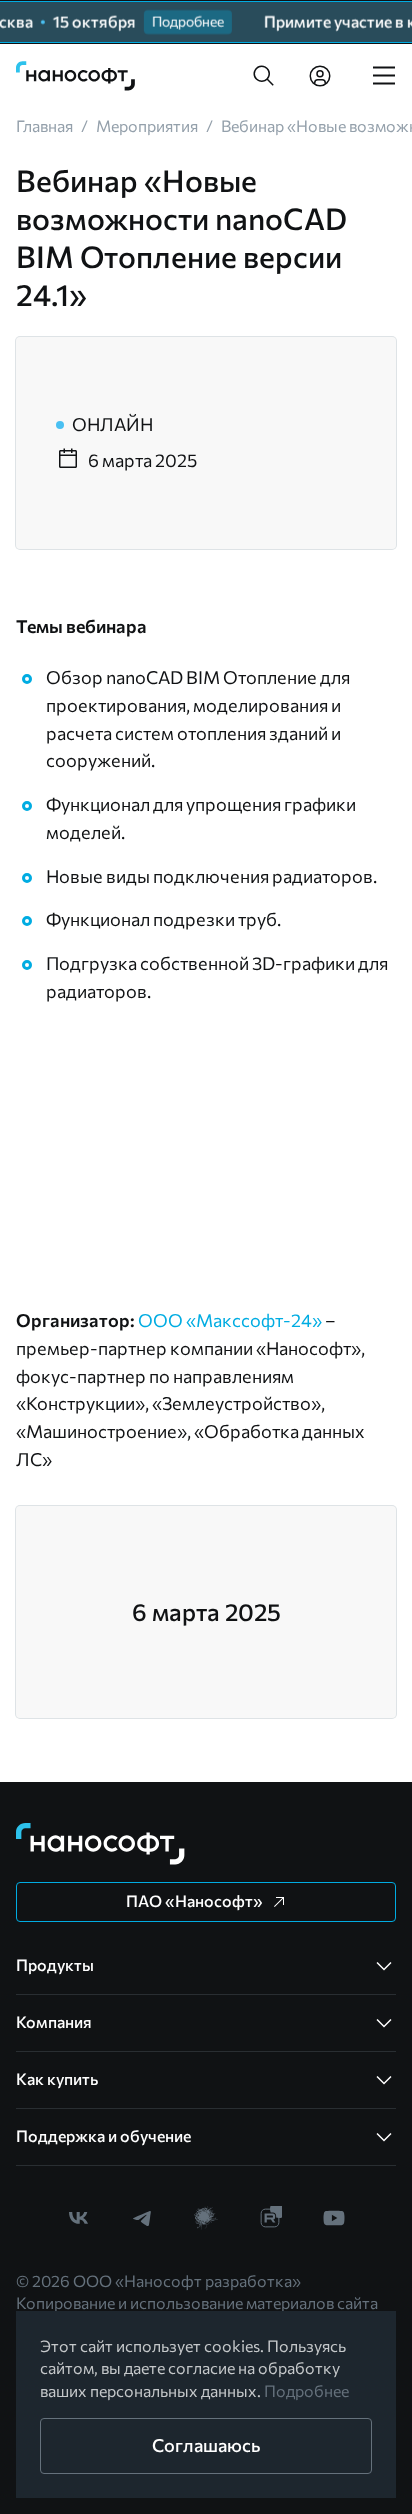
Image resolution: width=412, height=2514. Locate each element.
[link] (76, 76)
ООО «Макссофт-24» (230, 1320)
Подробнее (306, 2390)
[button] (264, 76)
